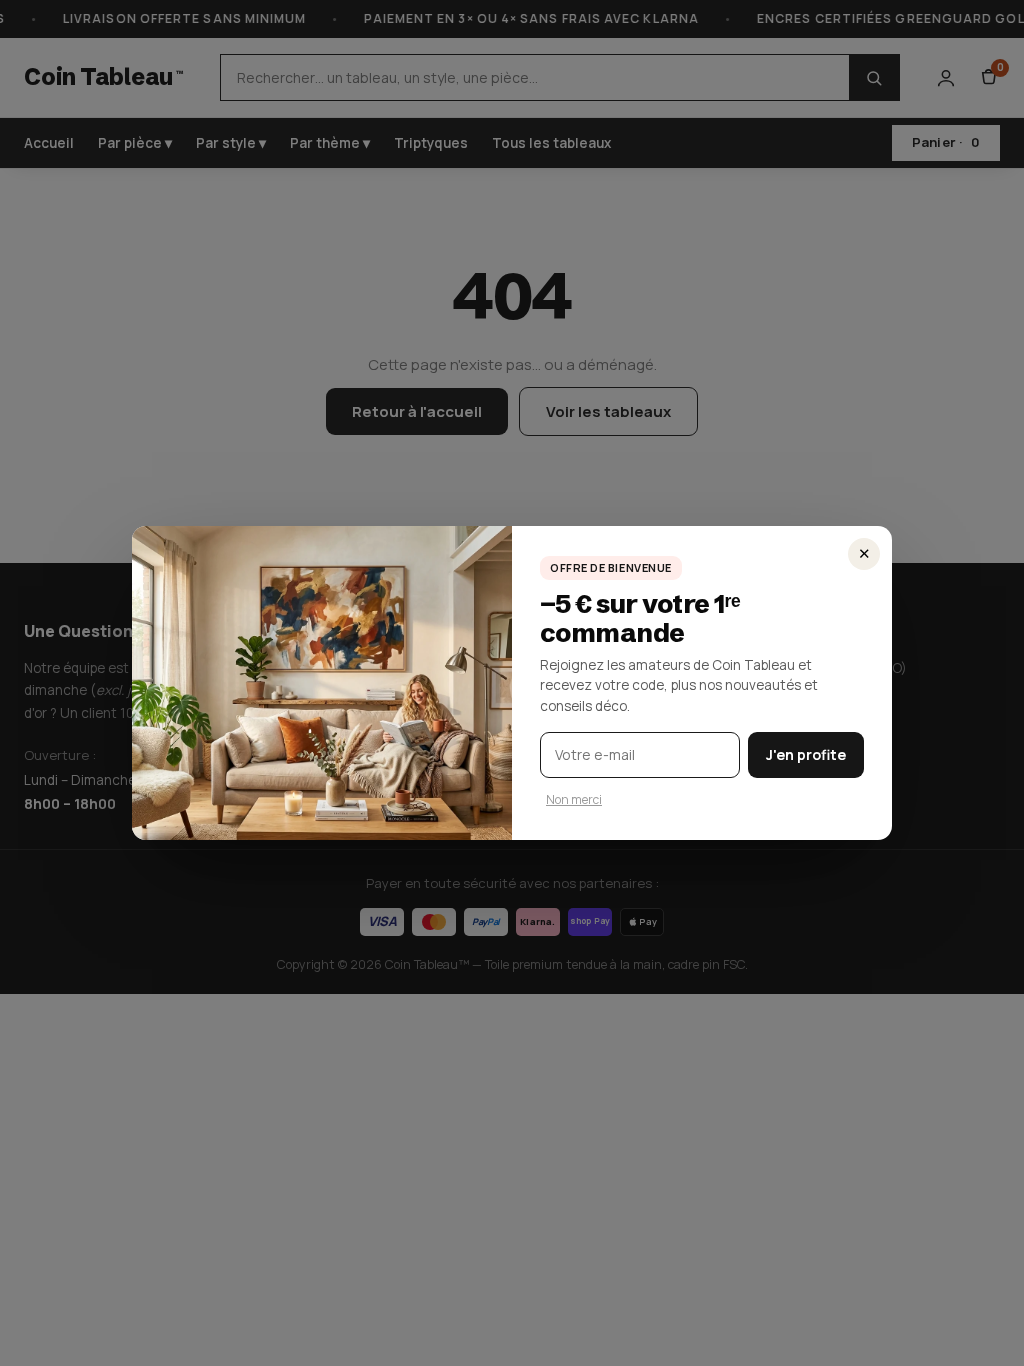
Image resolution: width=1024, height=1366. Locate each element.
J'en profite (806, 754)
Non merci (574, 799)
